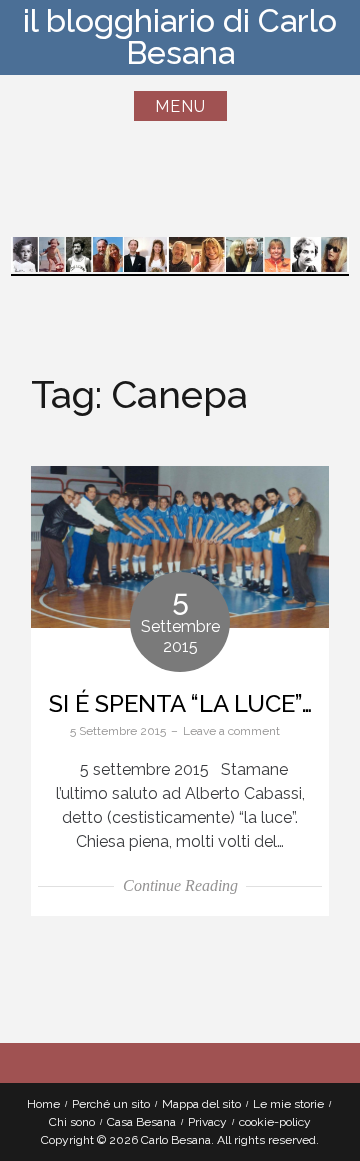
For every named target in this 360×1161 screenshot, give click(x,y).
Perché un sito (111, 1104)
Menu (180, 106)
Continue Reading (180, 885)
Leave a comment (231, 731)
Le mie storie (288, 1104)
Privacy (207, 1122)
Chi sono (72, 1122)
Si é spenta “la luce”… (180, 703)
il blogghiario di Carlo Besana (180, 36)
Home (43, 1104)
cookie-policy (275, 1122)
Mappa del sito (201, 1104)
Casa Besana (141, 1122)
